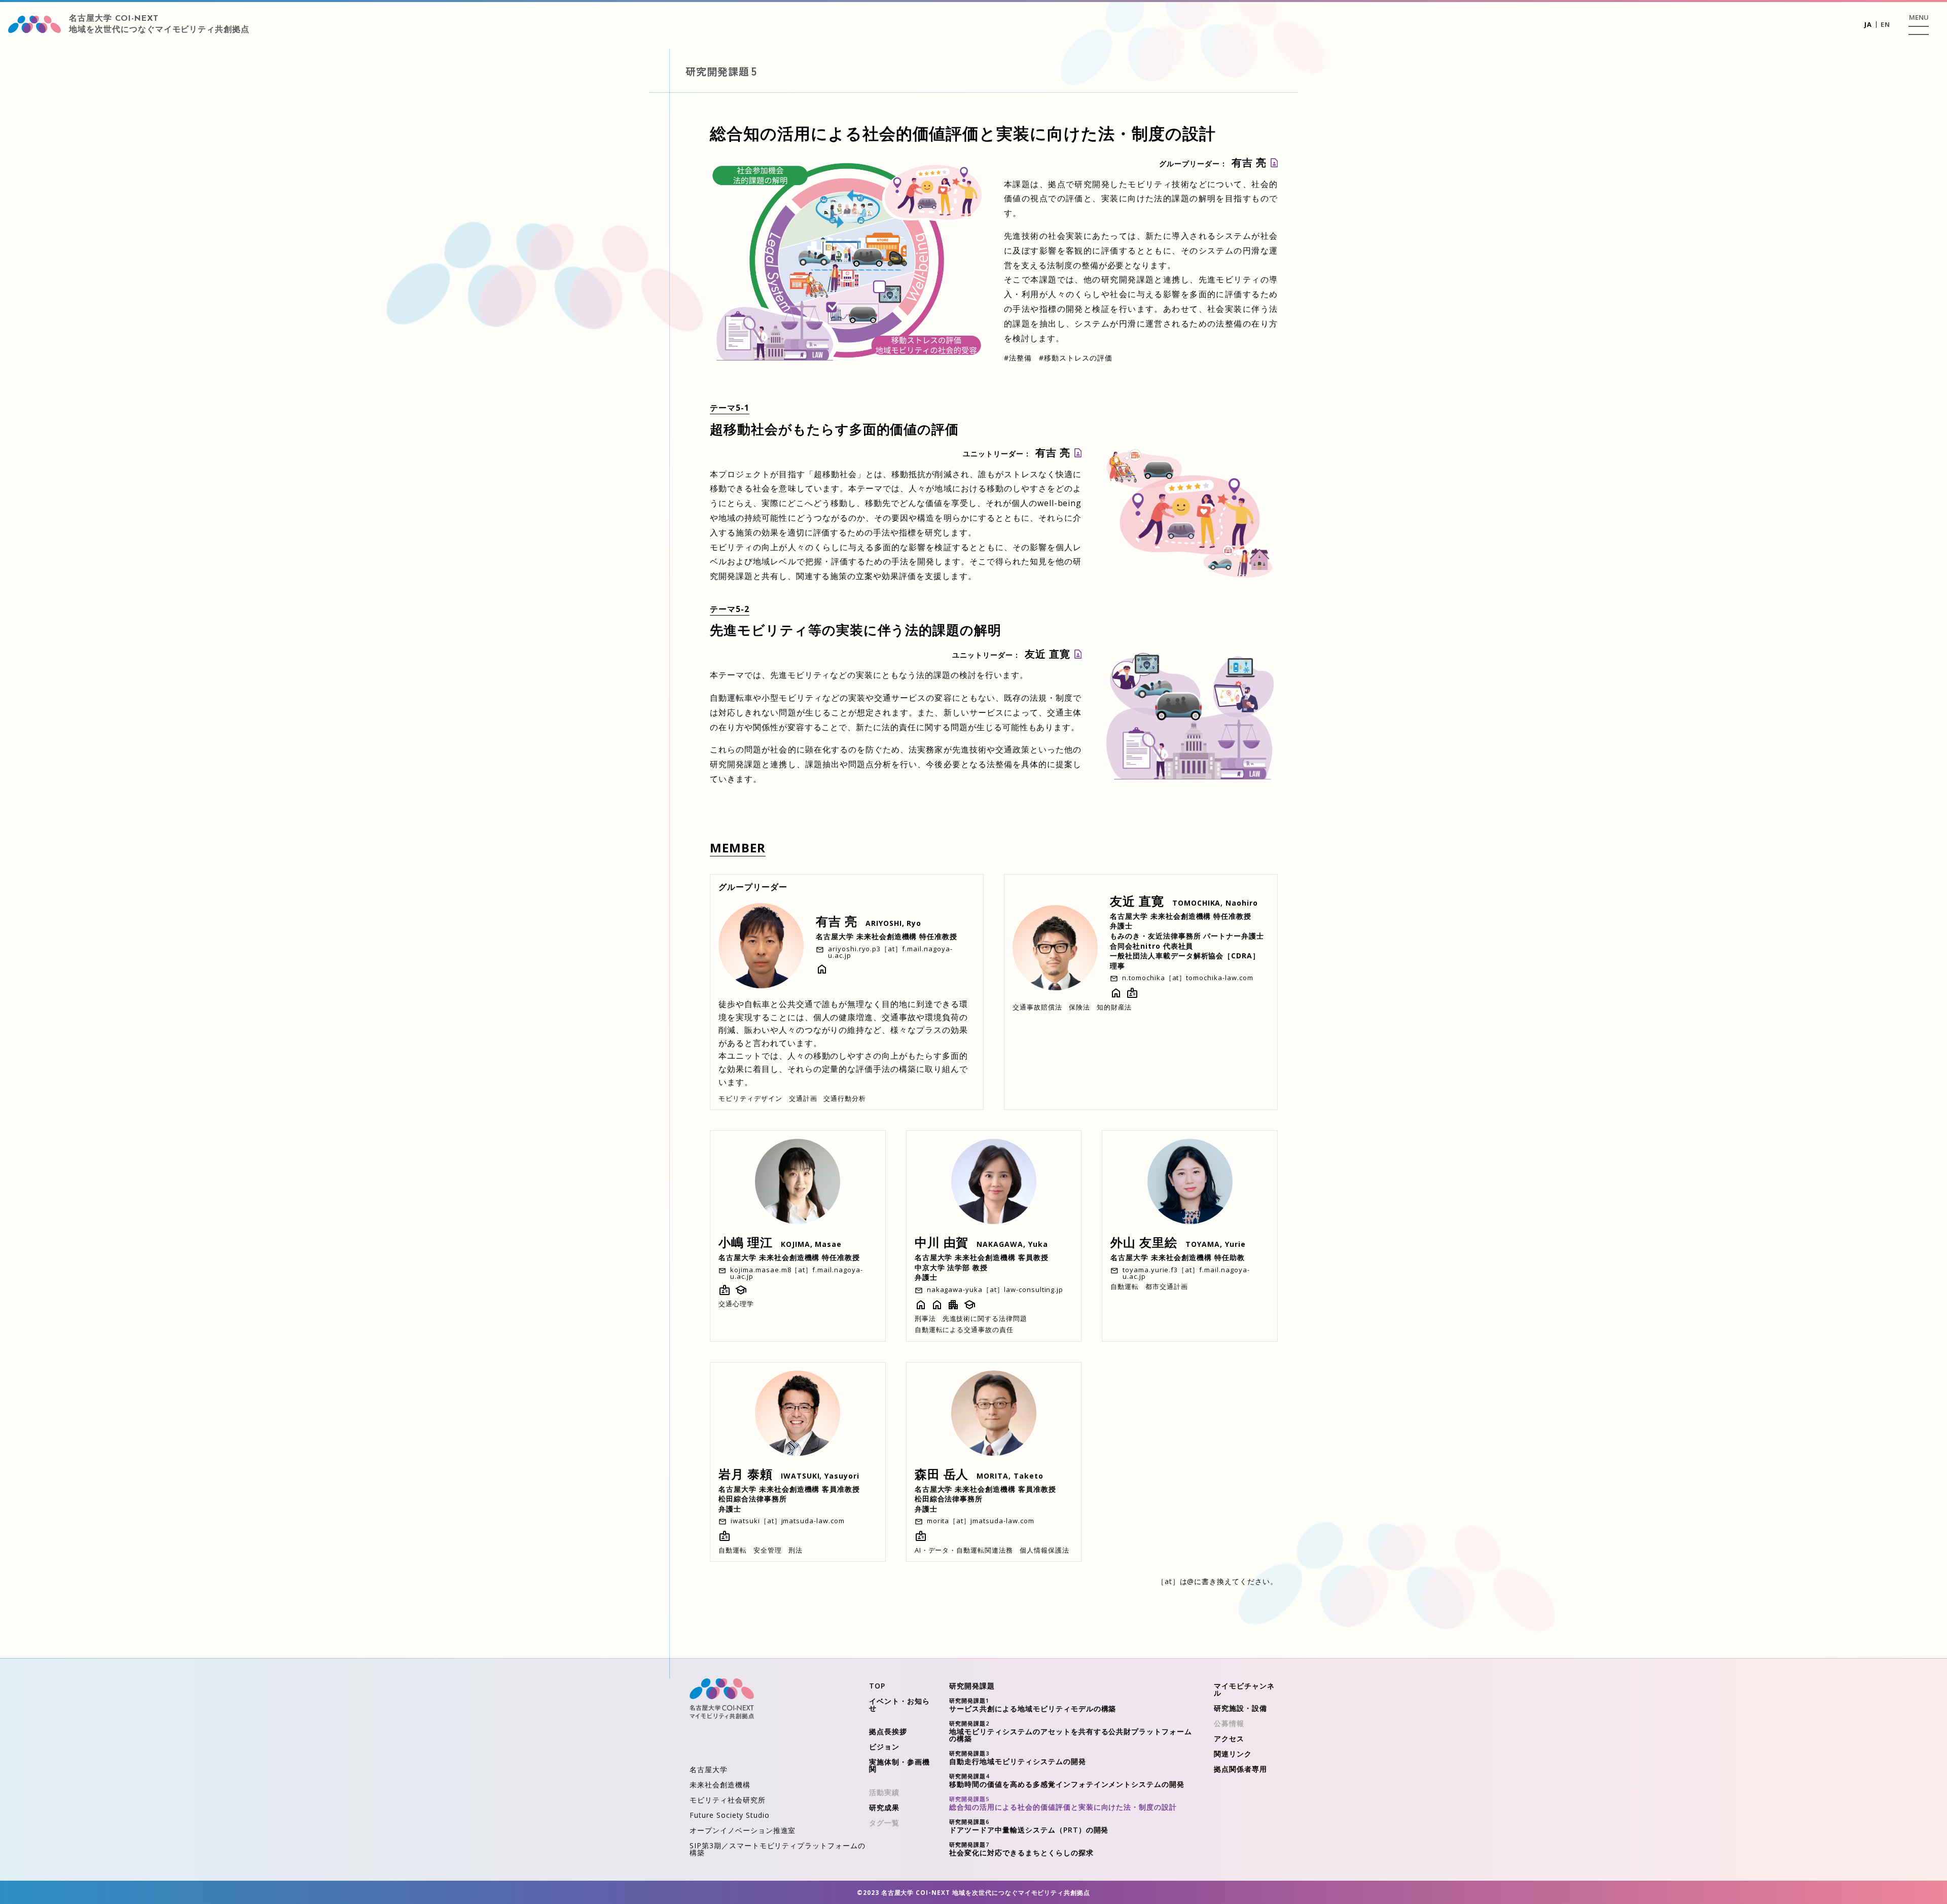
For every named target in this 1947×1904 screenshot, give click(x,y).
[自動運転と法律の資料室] (921, 1308)
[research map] (741, 1293)
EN (1885, 24)
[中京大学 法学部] (937, 1308)
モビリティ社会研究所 (728, 1800)
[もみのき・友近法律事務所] (1132, 996)
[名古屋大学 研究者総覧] (725, 1293)
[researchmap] (969, 1308)
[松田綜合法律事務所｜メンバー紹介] (725, 1539)
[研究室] (822, 972)
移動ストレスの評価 (1076, 358)
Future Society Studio (730, 1815)
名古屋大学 (709, 1769)
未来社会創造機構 (720, 1785)
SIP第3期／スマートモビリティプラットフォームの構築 (778, 1849)
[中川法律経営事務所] (953, 1308)
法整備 (1018, 358)
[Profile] (1274, 163)
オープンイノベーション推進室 (743, 1830)
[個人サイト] (1116, 996)
